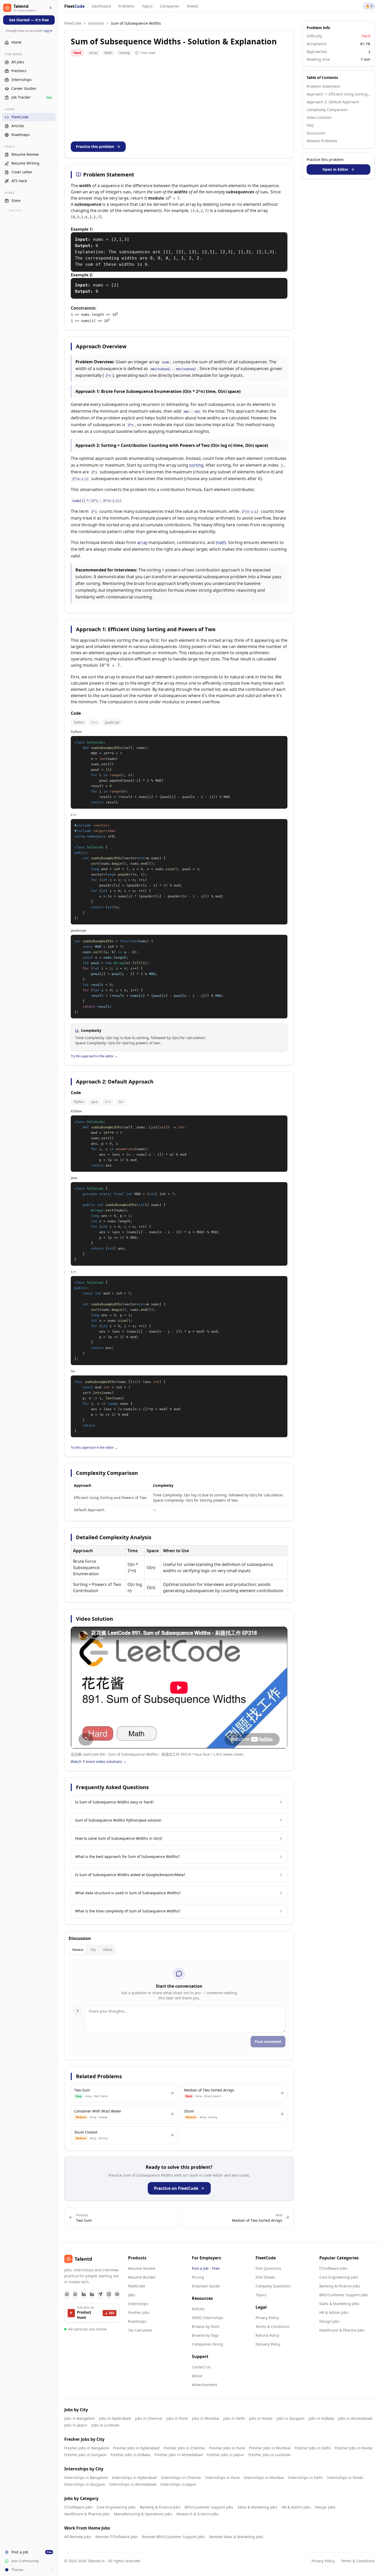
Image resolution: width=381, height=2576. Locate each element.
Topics (147, 6)
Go (121, 1102)
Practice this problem (95, 146)
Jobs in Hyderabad (115, 2418)
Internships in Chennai (181, 2478)
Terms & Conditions (273, 2326)
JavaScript (112, 722)
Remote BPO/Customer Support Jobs (174, 2537)
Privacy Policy (267, 2318)
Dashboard (101, 6)
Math (108, 53)
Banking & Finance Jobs (340, 2286)
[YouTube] (117, 2294)
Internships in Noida (345, 2478)
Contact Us (201, 2367)
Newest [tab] (78, 1950)
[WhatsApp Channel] (75, 2294)
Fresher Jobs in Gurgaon (85, 2455)
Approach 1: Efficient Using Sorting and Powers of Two (338, 94)
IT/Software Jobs (333, 2268)
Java (94, 1102)
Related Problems (322, 141)
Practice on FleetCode (176, 2188)
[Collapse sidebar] (51, 8)
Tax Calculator (140, 2330)
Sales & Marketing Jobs (339, 2304)
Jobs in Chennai (149, 2418)
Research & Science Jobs (198, 2514)
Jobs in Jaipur (76, 2425)
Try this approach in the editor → (94, 1056)
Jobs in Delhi (234, 2418)
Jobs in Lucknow (105, 2425)
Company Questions (273, 2286)
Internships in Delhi (306, 2478)
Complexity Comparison (327, 110)
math (221, 542)
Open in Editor (335, 169)
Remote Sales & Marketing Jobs (236, 2537)
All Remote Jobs (78, 2537)
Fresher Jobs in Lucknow (269, 2455)
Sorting (124, 53)
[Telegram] (100, 2294)
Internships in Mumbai (264, 2478)
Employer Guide (206, 2286)
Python (79, 722)
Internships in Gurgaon (85, 2484)
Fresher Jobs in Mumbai (270, 2448)
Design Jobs (330, 2321)
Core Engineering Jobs (339, 2277)
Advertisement (204, 2385)
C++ (94, 722)
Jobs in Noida (261, 2418)
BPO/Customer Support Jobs (344, 2295)
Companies (170, 6)
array (142, 542)
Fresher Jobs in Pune (227, 2448)
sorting (196, 465)
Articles (198, 2309)
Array (93, 53)
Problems (126, 6)
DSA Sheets (265, 2277)
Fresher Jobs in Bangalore (87, 2448)
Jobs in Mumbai (206, 2418)
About (197, 2376)
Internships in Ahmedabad (133, 2484)
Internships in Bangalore (86, 2478)
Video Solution (319, 117)
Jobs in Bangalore (80, 2418)
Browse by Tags (205, 2335)
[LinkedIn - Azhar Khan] (84, 2294)
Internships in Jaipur (178, 2484)
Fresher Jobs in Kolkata (130, 2455)
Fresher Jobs (139, 2312)
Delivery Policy (268, 2344)
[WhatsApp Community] (67, 2294)
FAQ (310, 125)
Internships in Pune (223, 2478)
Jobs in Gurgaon (291, 2418)
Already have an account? (29, 31)
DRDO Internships (208, 2318)
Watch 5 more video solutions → (99, 1761)
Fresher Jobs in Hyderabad (136, 2448)
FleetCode (73, 23)
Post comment (268, 2042)
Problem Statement (323, 86)
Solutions (96, 23)
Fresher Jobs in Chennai (184, 2448)
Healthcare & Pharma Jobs (342, 2330)
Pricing (198, 2277)
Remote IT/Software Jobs (117, 2537)
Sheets (192, 6)
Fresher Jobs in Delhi (313, 2448)
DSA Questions (268, 2268)
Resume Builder (142, 2277)
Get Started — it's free (29, 20)
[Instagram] (109, 2294)
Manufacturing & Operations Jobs (143, 2514)
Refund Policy (267, 2335)
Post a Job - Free (206, 2268)
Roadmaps (137, 2321)
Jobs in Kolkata (321, 2418)
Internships (138, 2304)
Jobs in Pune (177, 2418)
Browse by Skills (206, 2326)
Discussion (316, 133)
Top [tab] (93, 1950)
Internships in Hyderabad (134, 2478)
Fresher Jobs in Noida (354, 2448)
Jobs (132, 2295)
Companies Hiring (207, 2344)
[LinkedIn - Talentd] (92, 2294)
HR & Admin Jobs (334, 2312)
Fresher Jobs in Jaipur (225, 2455)
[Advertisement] (179, 99)
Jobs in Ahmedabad (355, 2418)
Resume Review (142, 2268)
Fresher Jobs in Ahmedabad (179, 2455)
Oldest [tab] (108, 1950)
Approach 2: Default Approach (333, 102)
